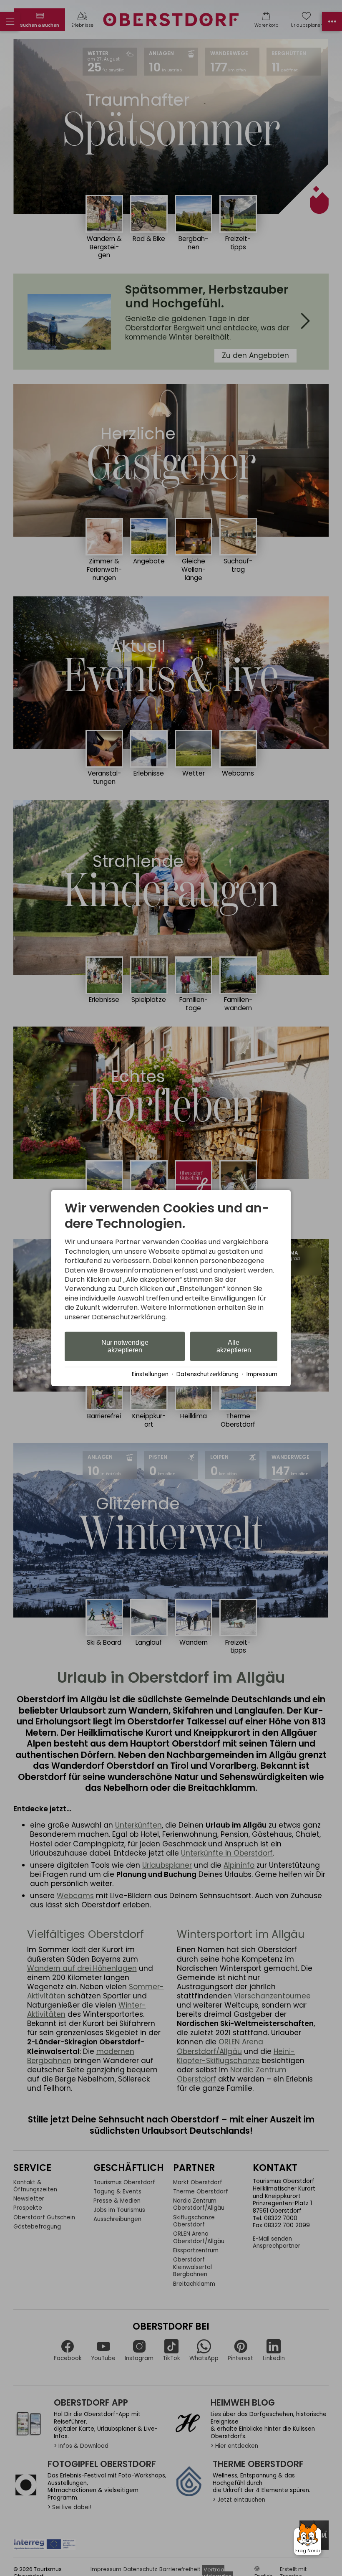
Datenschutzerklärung (207, 1374)
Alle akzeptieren (234, 1346)
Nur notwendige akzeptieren (125, 1346)
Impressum (262, 1374)
